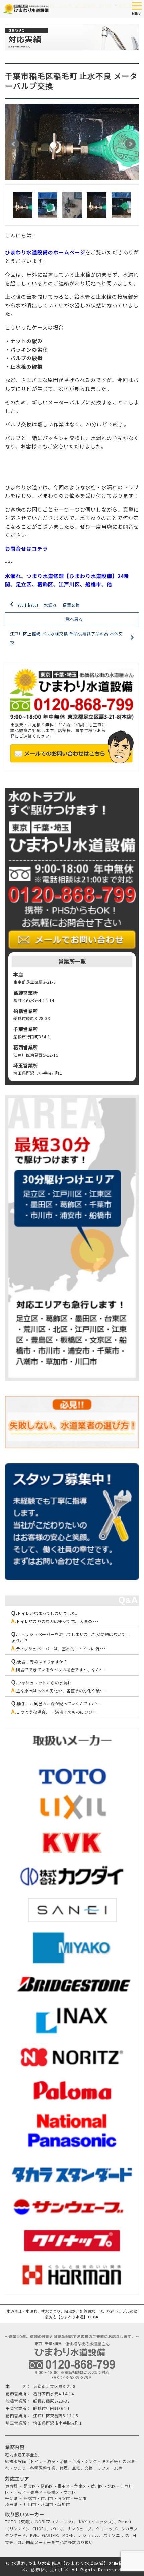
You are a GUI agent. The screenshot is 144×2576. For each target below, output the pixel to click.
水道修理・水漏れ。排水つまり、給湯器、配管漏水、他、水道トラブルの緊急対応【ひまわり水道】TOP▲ (72, 2314)
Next (130, 144)
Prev (14, 144)
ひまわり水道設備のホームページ (45, 252)
